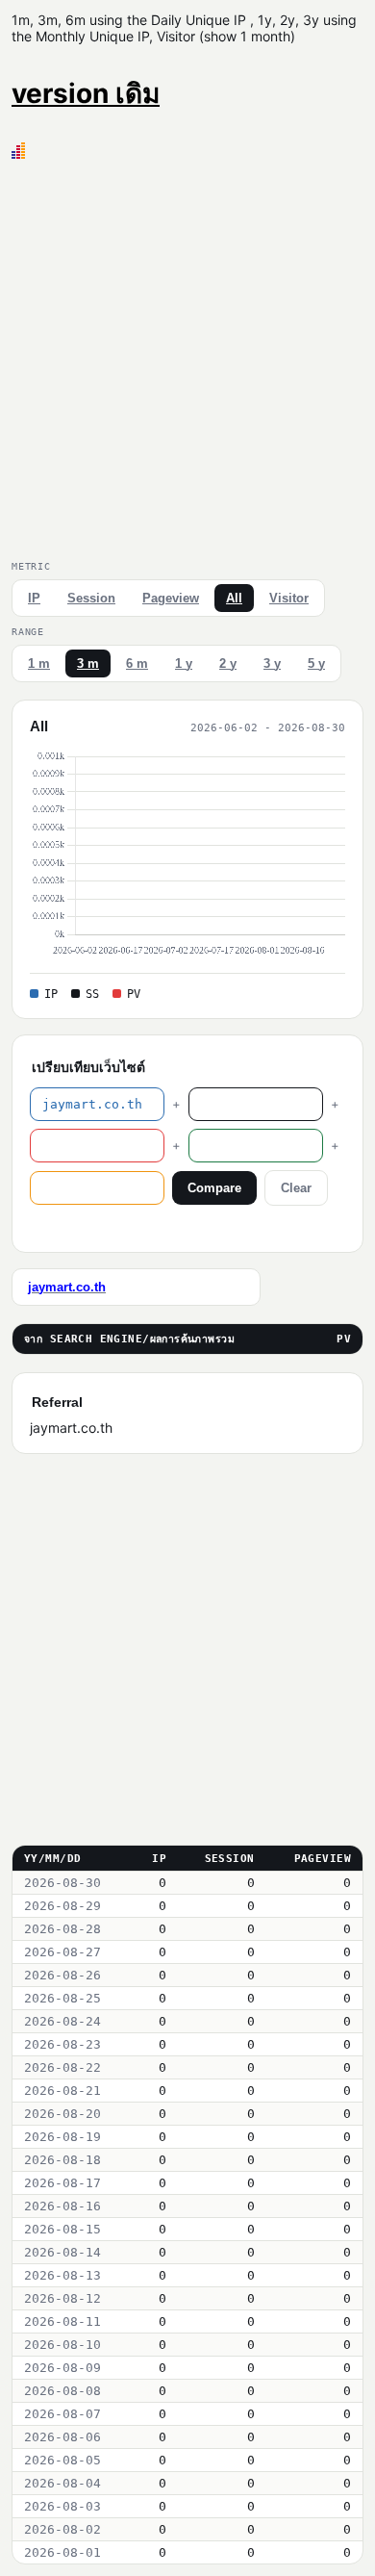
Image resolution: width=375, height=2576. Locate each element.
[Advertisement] (187, 356)
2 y (228, 663)
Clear (296, 1188)
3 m (88, 663)
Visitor (289, 598)
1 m (39, 663)
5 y (316, 663)
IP (34, 598)
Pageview (171, 598)
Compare (214, 1188)
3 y (272, 663)
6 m (137, 663)
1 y (184, 663)
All (234, 598)
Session (91, 598)
